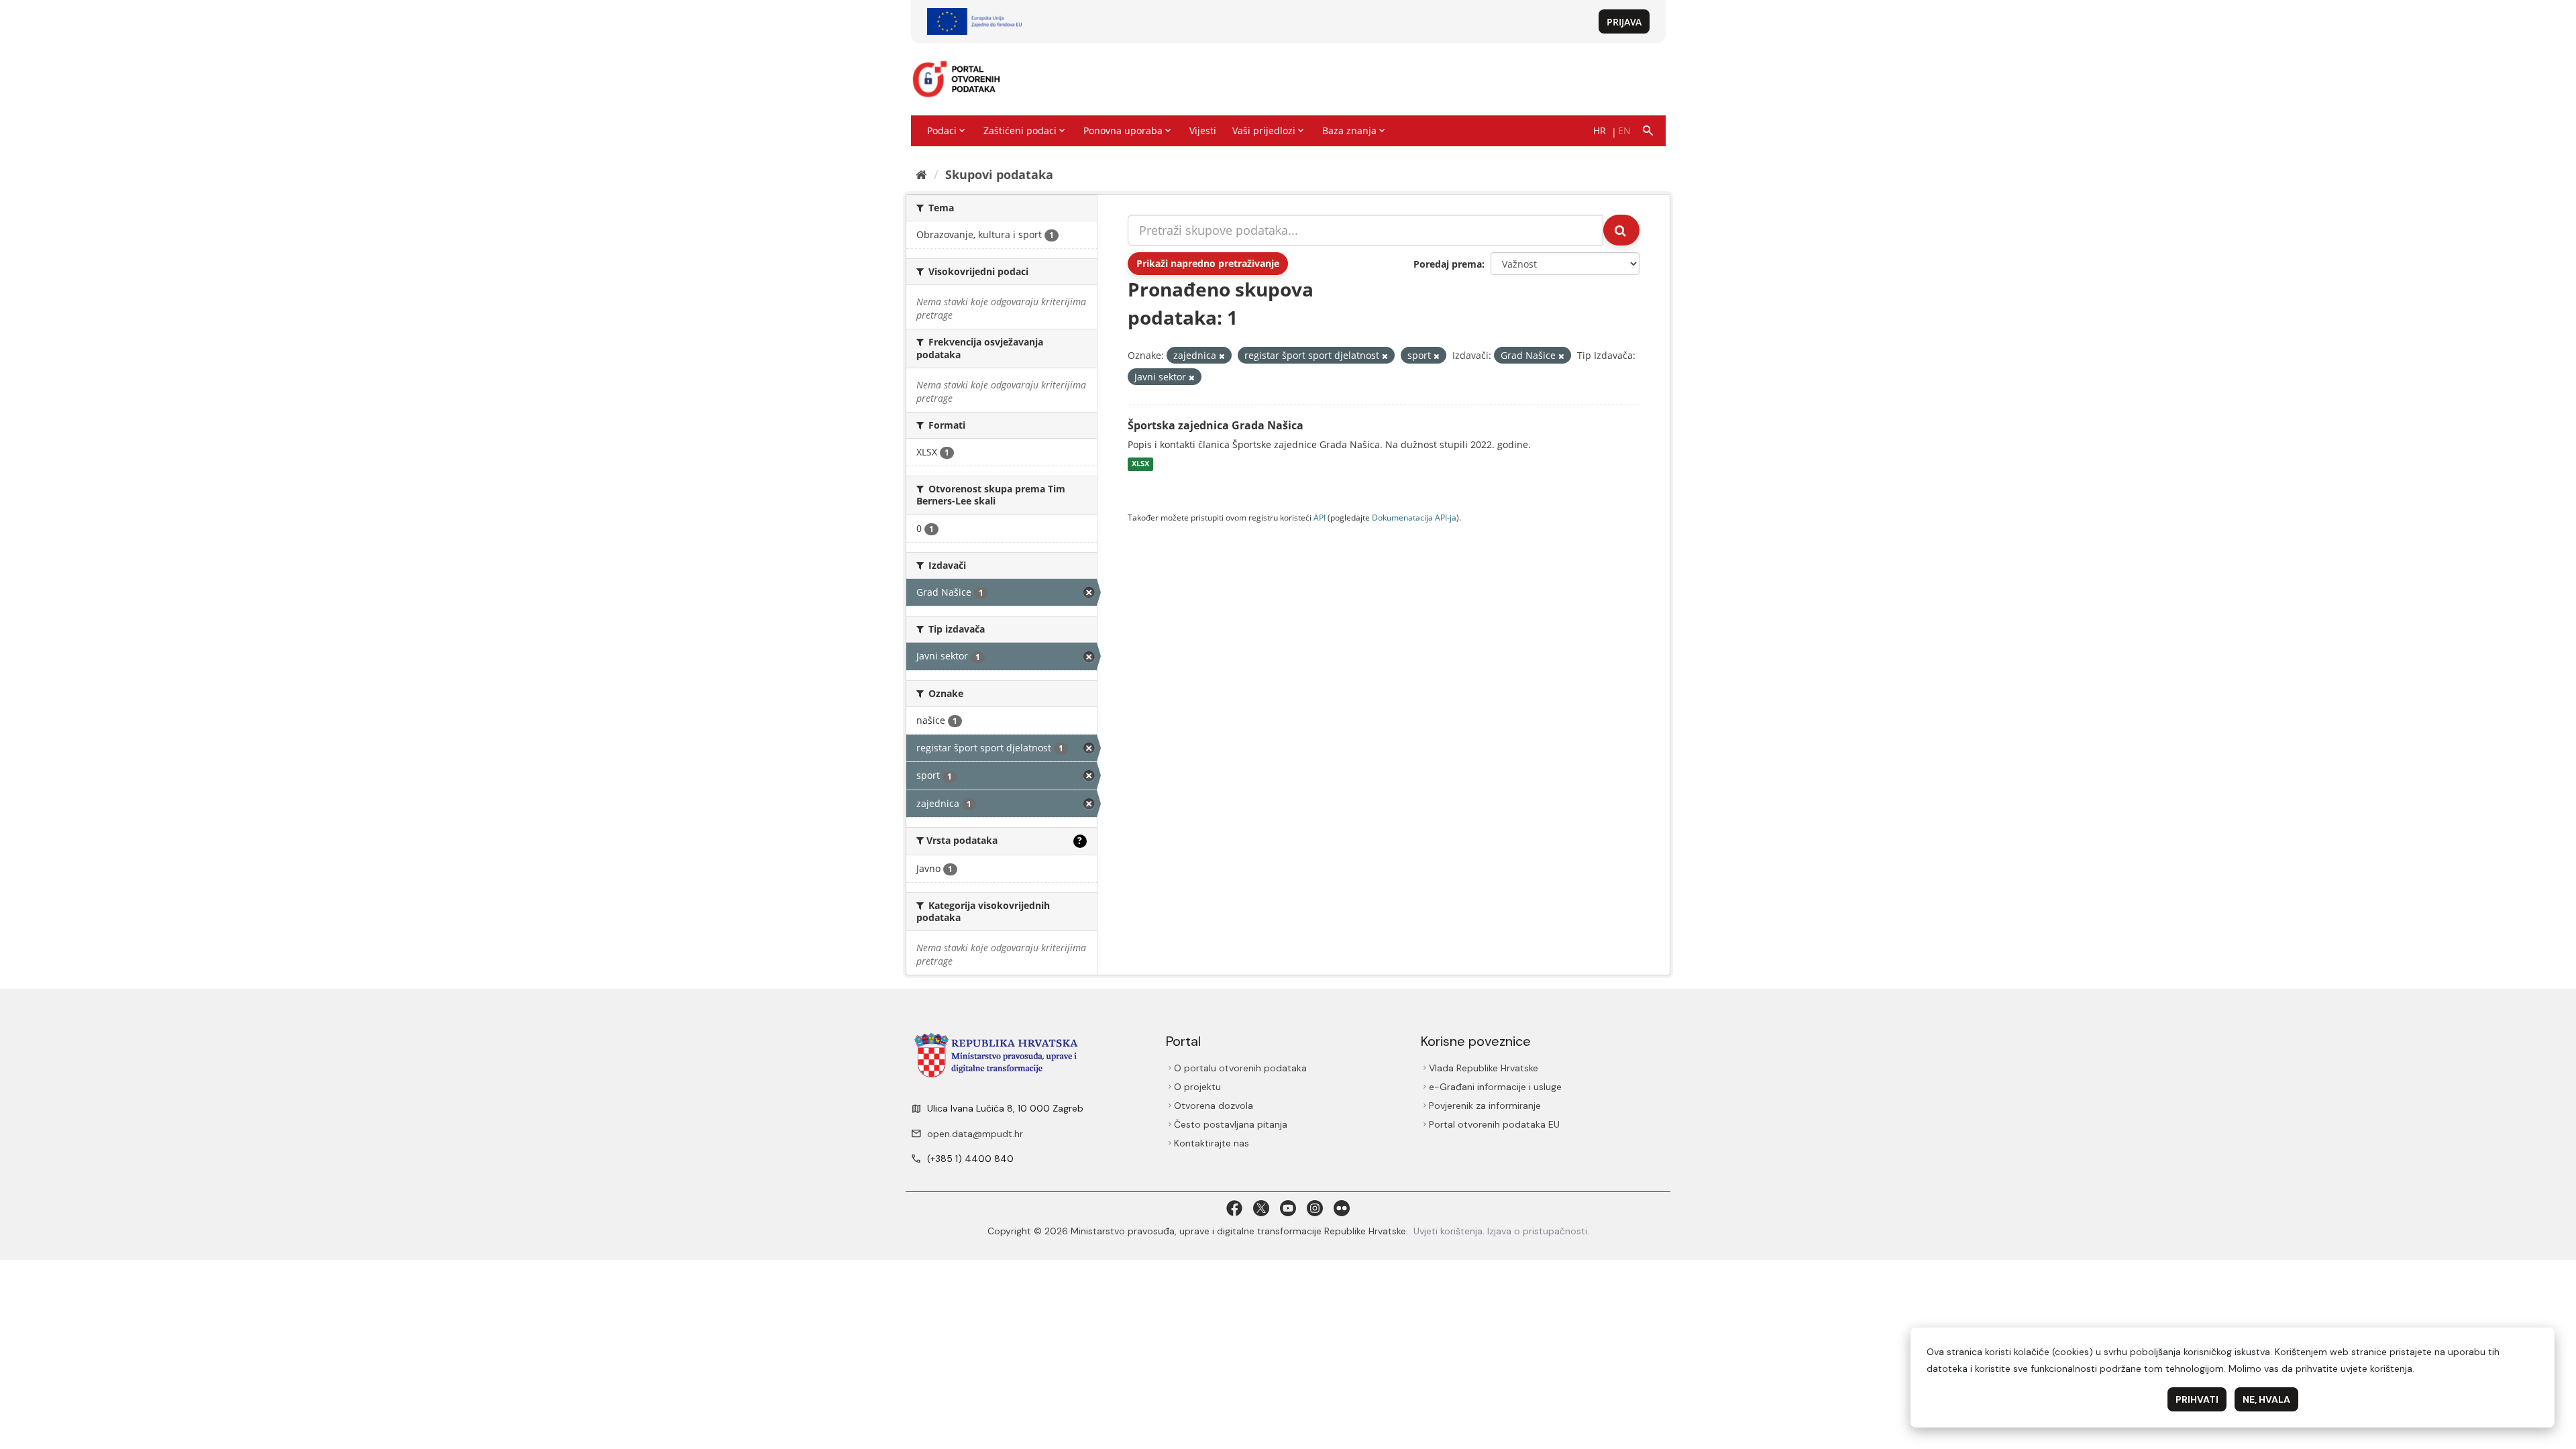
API (1320, 517)
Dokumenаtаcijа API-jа (1414, 517)
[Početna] (921, 174)
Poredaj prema (1448, 264)
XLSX (1140, 464)
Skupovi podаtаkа (999, 174)
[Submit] (1621, 230)
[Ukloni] (1222, 356)
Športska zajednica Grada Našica (1216, 425)
